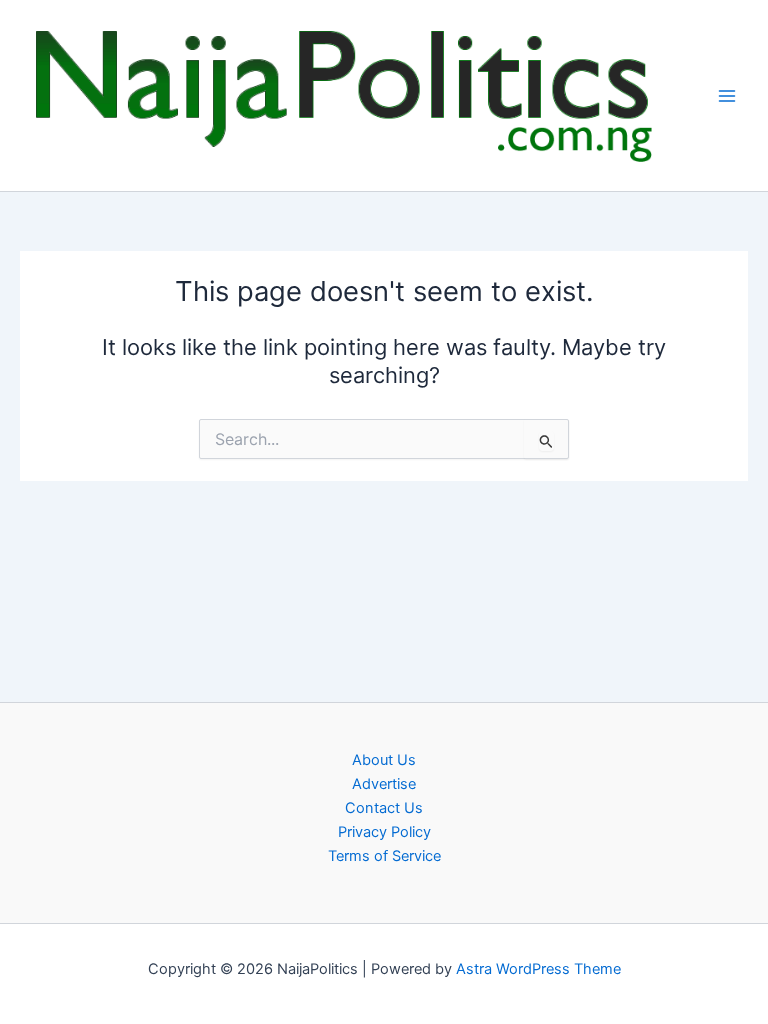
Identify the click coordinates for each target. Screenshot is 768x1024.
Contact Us (384, 808)
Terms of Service (384, 856)
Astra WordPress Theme (538, 969)
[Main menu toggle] (727, 96)
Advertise (384, 784)
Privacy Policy (384, 832)
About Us (384, 760)
